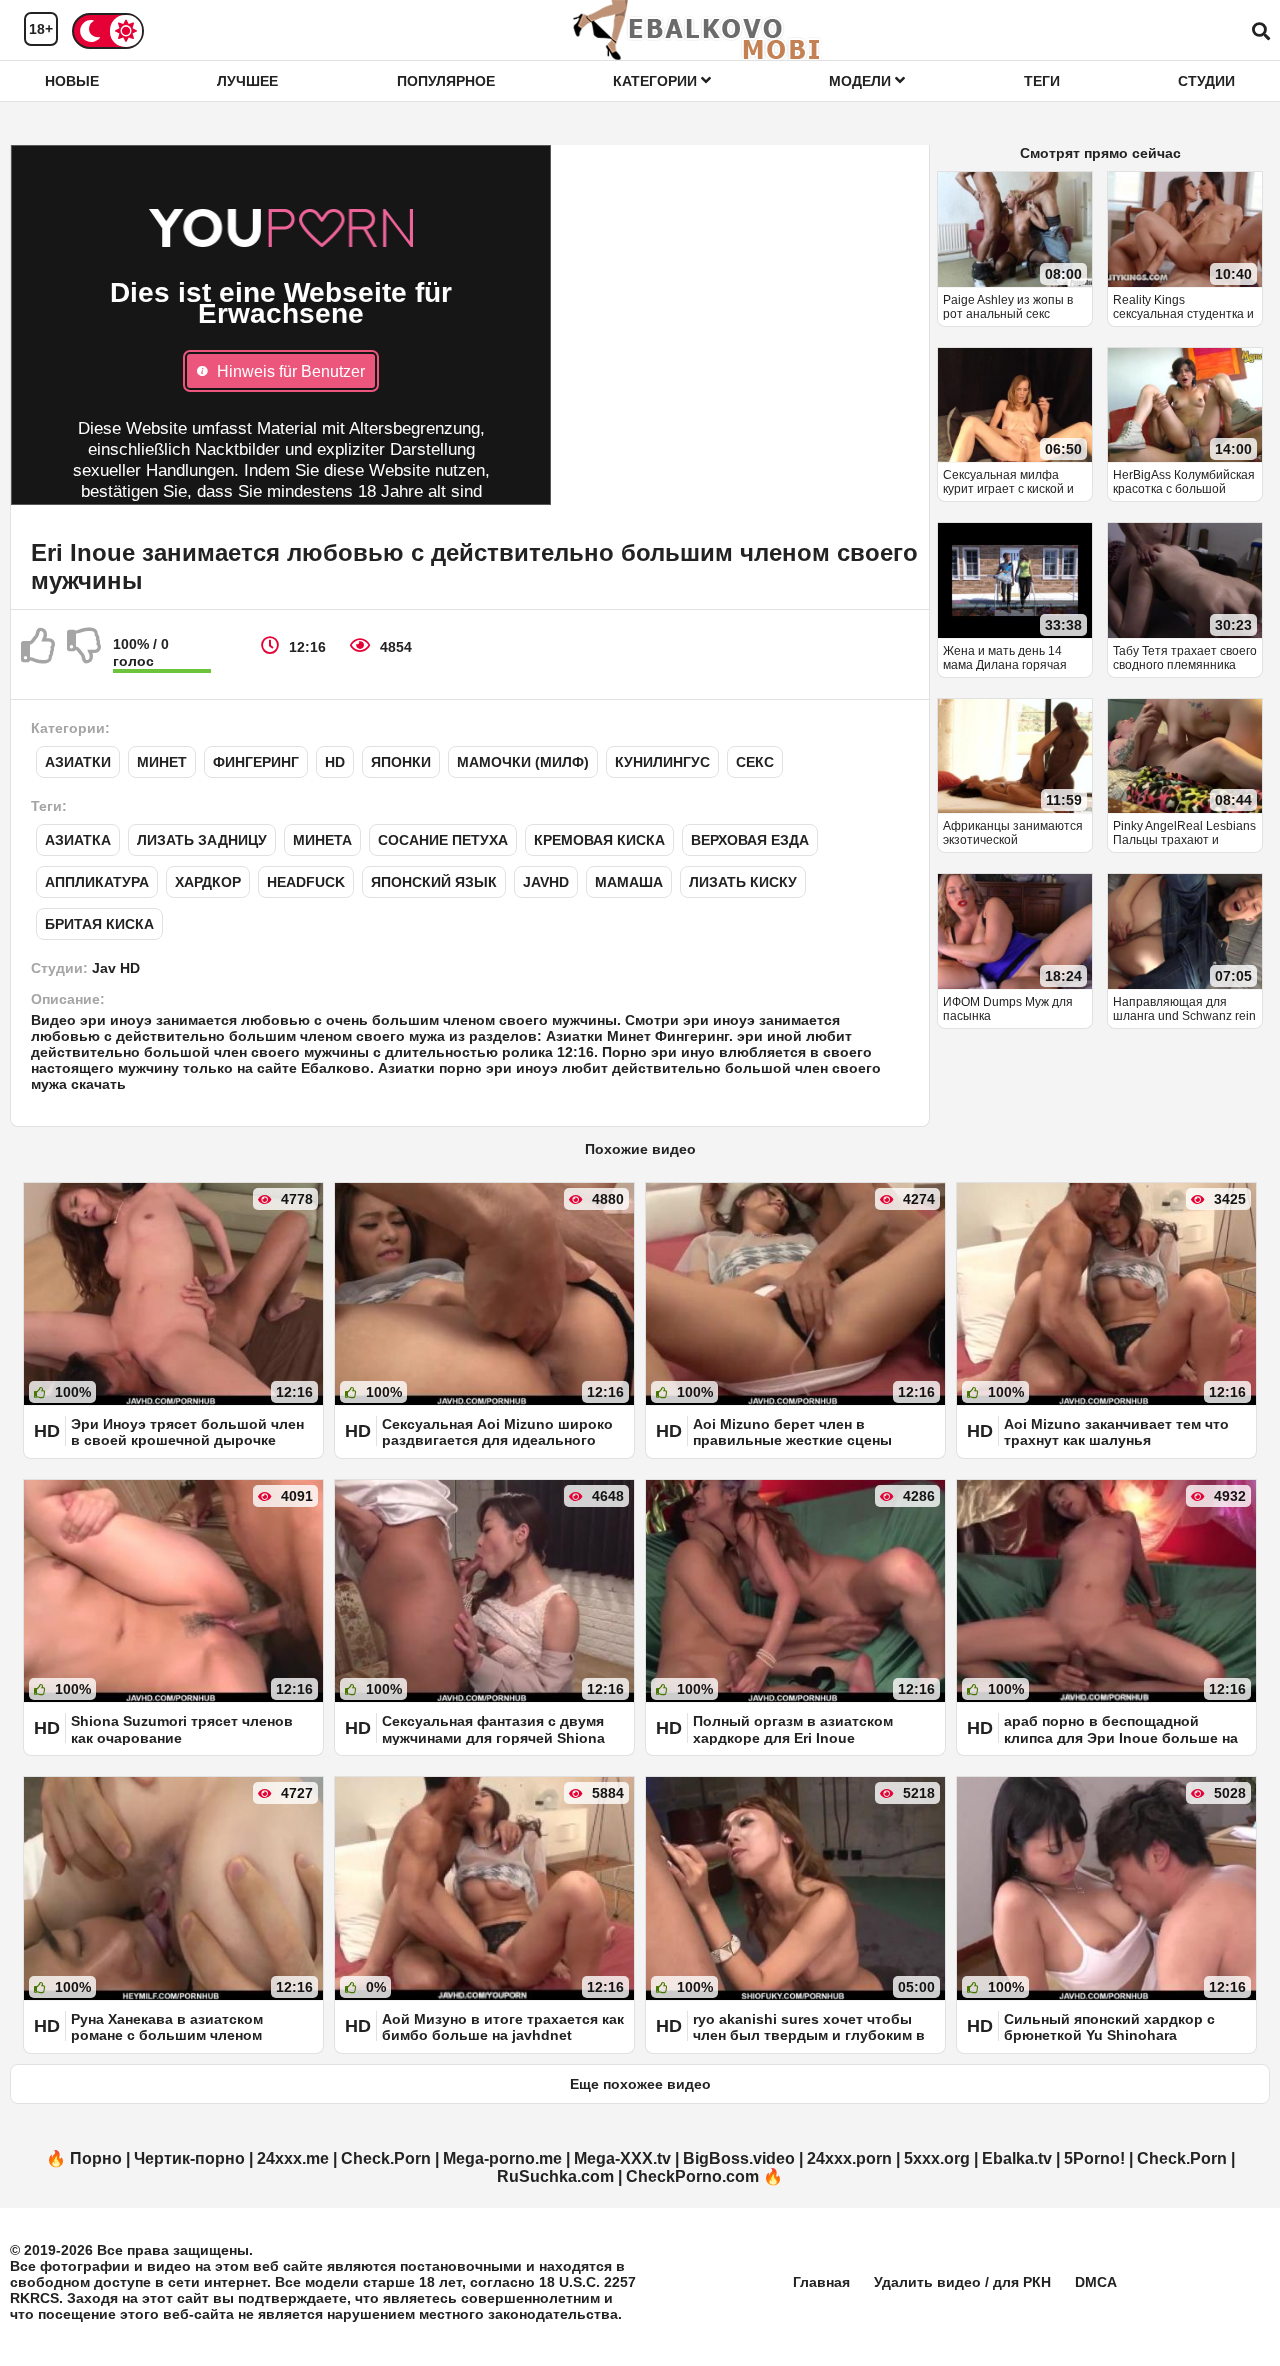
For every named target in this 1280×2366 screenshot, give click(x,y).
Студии (1206, 81)
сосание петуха (443, 840)
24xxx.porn (849, 2158)
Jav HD (116, 968)
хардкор (208, 882)
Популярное (446, 81)
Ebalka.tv (1017, 2158)
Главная (821, 2282)
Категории (657, 81)
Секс (755, 762)
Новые (72, 81)
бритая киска (99, 924)
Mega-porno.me (502, 2158)
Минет (162, 762)
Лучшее (247, 81)
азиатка (78, 840)
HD (335, 762)
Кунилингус (662, 762)
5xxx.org (937, 2158)
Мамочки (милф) (523, 762)
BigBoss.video (739, 2158)
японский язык (434, 882)
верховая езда (750, 840)
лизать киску (743, 882)
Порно (96, 2158)
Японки (401, 762)
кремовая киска (599, 840)
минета (322, 840)
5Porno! (1094, 2158)
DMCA (1096, 2282)
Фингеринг (256, 762)
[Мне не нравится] (85, 654)
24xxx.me (293, 2158)
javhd (546, 882)
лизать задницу (202, 840)
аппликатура (97, 882)
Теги (1042, 81)
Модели (862, 81)
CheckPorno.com (692, 2176)
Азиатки (78, 762)
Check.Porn (386, 2158)
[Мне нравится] (39, 654)
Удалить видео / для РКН (962, 2282)
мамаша (629, 882)
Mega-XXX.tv (622, 2158)
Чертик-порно (189, 2158)
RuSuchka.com (555, 2176)
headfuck (306, 882)
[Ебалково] (698, 30)
